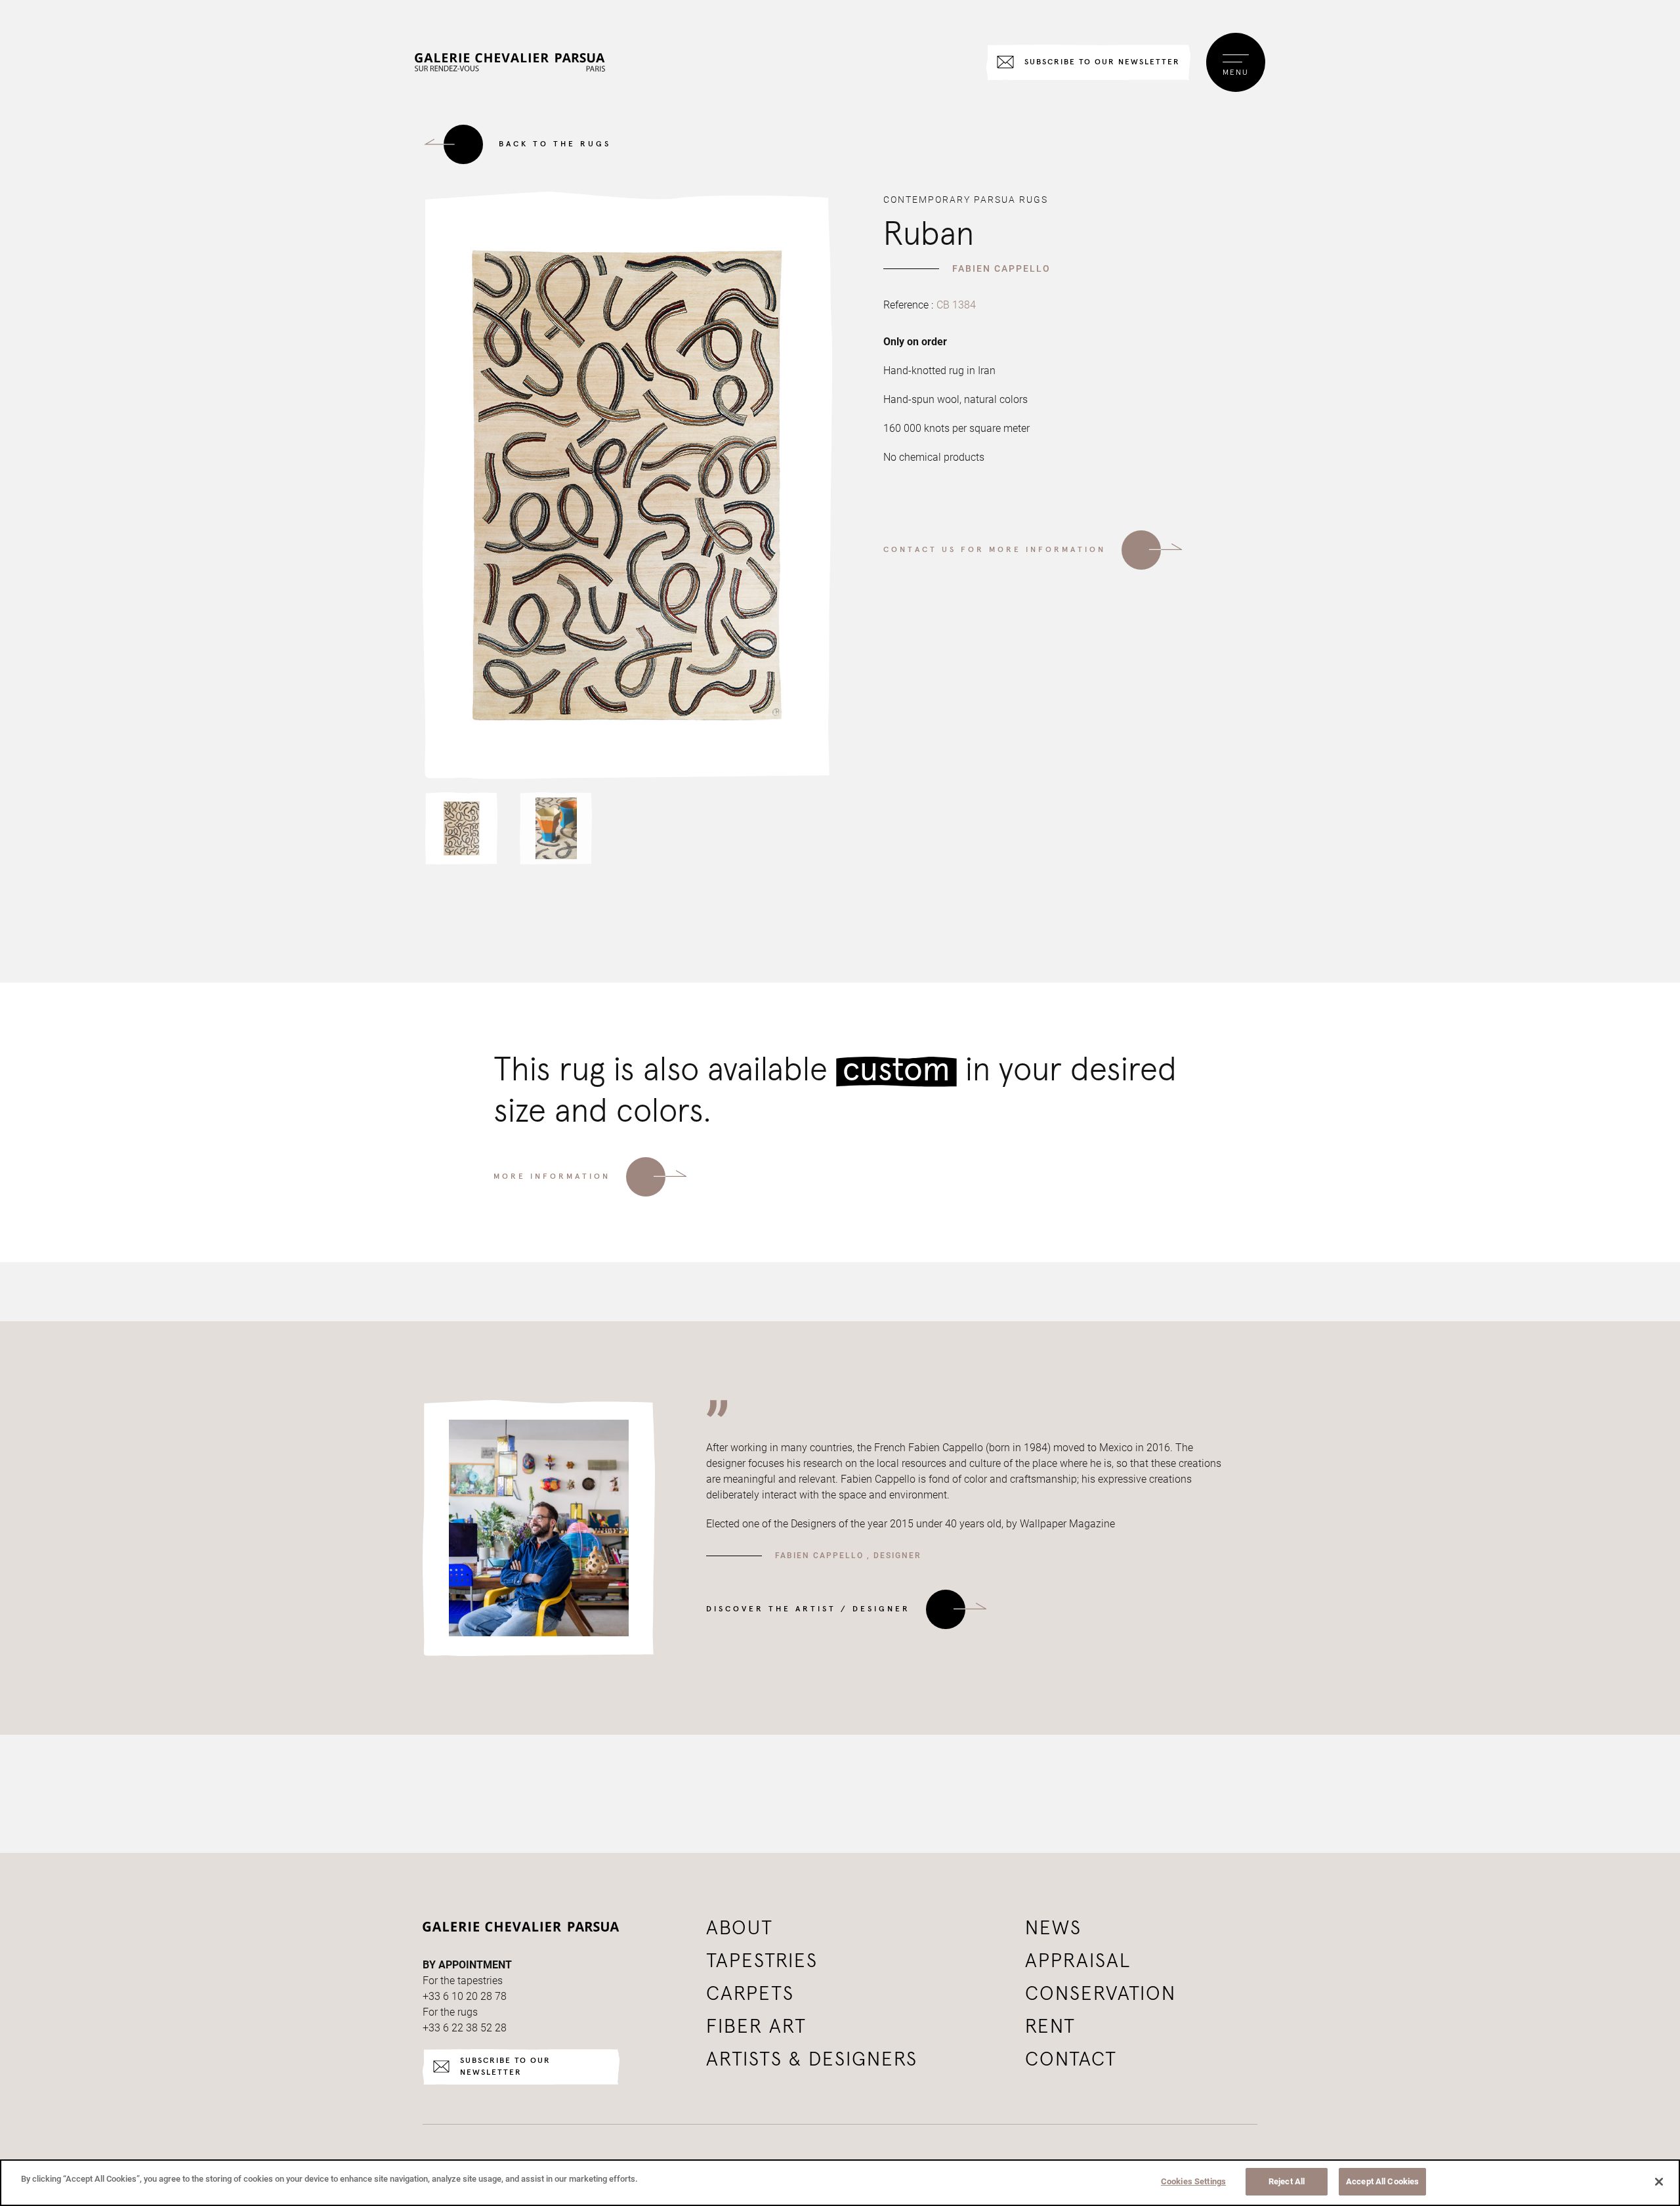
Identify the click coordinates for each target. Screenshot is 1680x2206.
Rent (1050, 2027)
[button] (461, 828)
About (740, 1928)
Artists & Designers (812, 2060)
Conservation (1101, 1994)
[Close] (1659, 2182)
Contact (1071, 2060)
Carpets (750, 1994)
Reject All (1287, 2181)
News (1053, 1928)
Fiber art (756, 2027)
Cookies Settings (1193, 2181)
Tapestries (762, 1961)
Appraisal (1078, 1961)
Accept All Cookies (1382, 2181)
